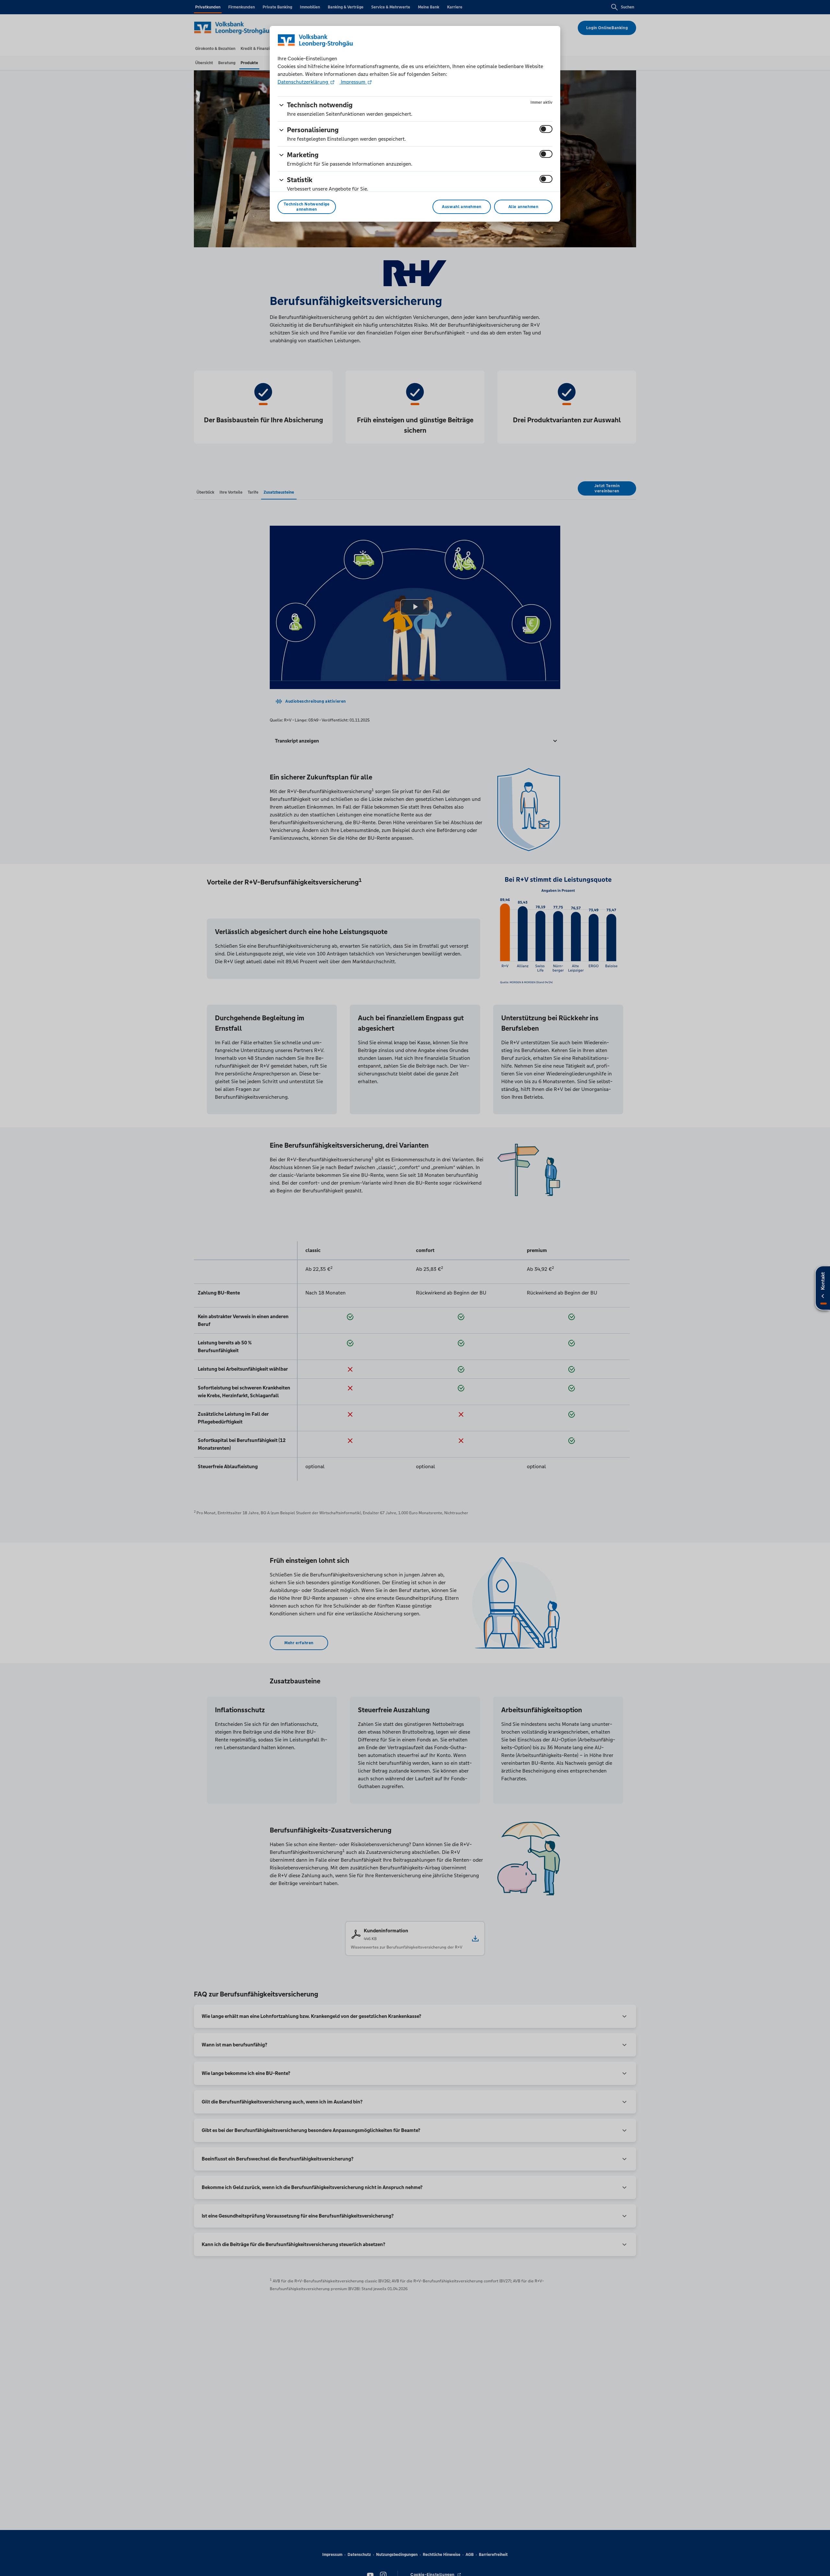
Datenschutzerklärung (303, 82)
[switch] (546, 129)
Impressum (353, 82)
